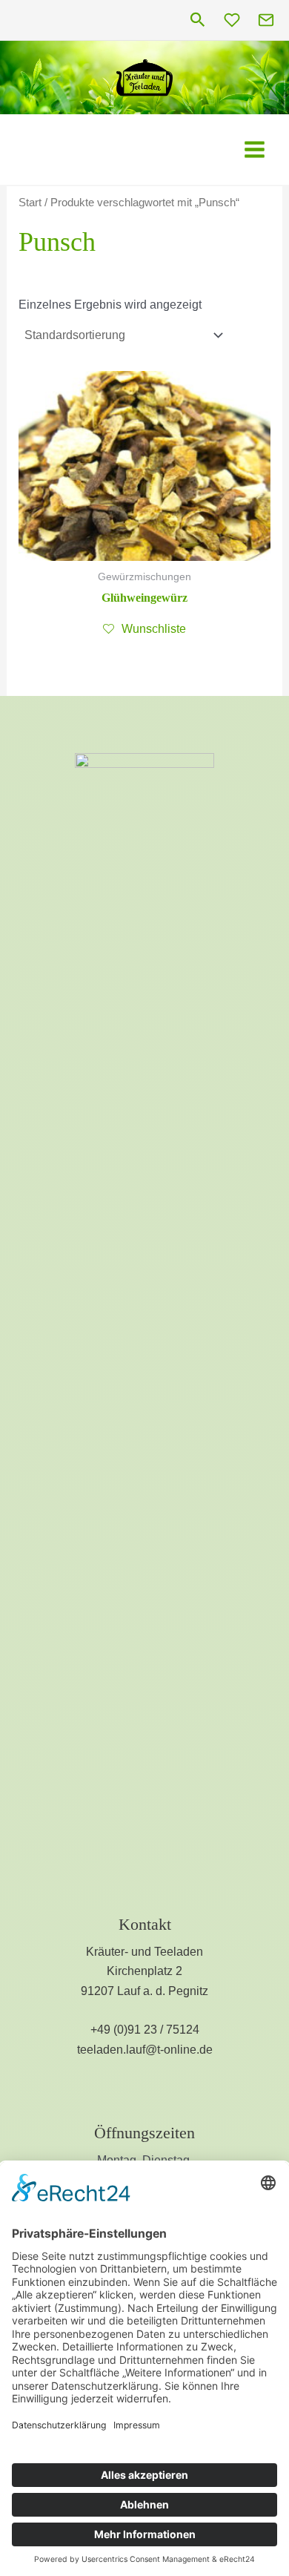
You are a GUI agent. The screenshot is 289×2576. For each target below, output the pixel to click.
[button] (198, 20)
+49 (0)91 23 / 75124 (145, 2030)
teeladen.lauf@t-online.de (145, 2050)
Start (30, 203)
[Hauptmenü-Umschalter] (255, 149)
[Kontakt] (266, 20)
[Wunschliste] (232, 20)
